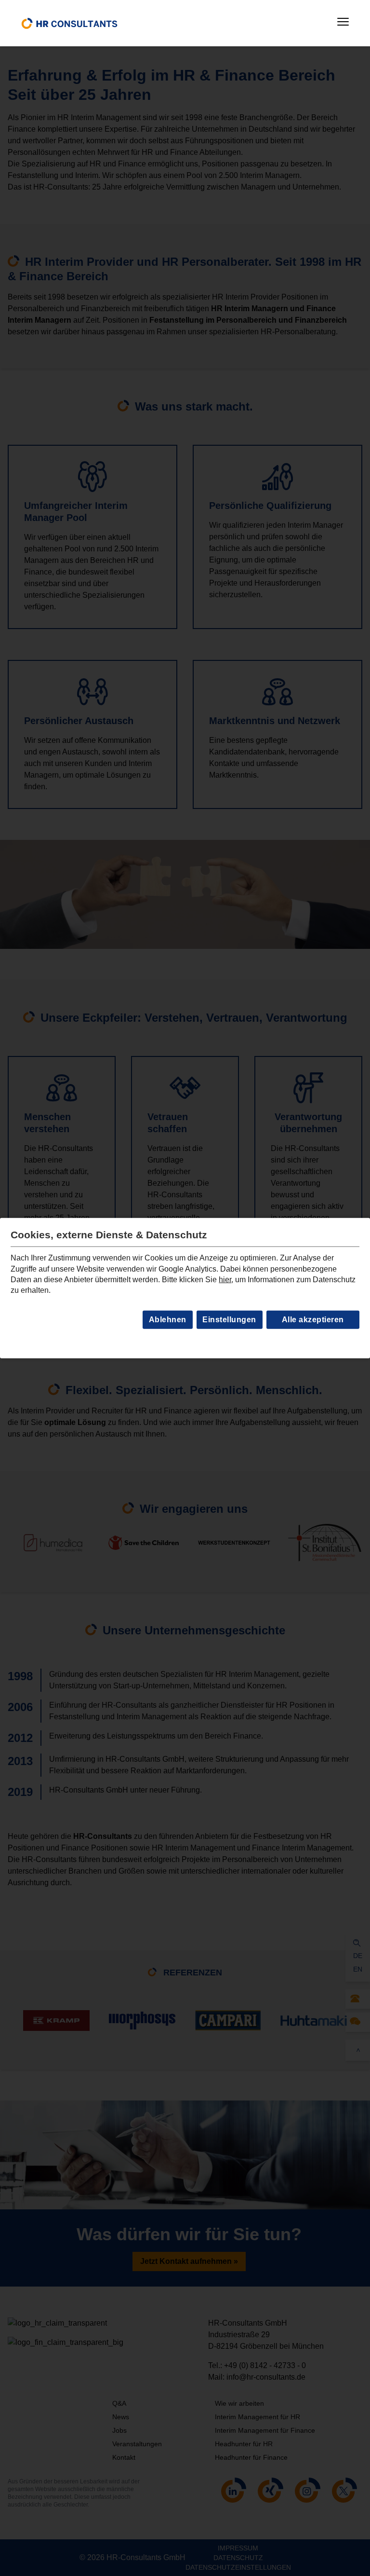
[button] (343, 22)
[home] (69, 23)
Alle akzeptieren (313, 1320)
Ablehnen (168, 1320)
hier (225, 1280)
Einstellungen (229, 1320)
